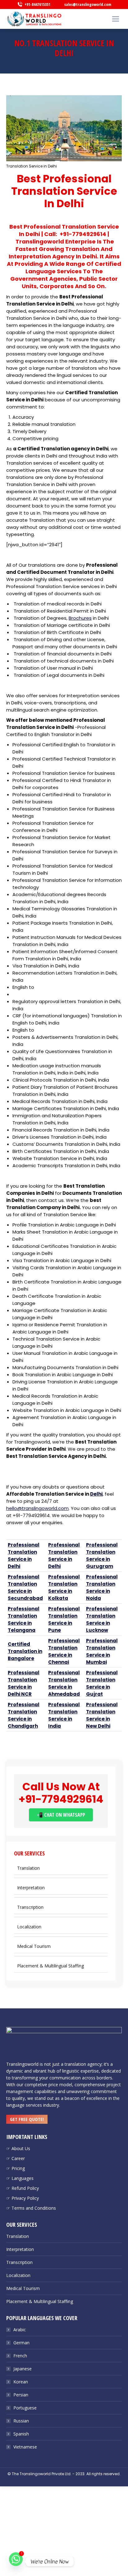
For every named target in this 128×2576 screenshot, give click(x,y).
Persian (21, 2395)
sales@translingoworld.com (88, 4)
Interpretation (31, 1888)
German (21, 2343)
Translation (28, 1868)
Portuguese (25, 2408)
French (20, 2356)
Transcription (30, 1907)
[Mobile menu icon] (116, 19)
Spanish (21, 2434)
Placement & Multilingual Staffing (50, 1966)
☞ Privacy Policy (23, 2198)
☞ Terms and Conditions (31, 2208)
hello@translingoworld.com (37, 1508)
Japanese (23, 2369)
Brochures (80, 618)
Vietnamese (25, 2447)
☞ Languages (20, 2178)
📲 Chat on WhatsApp (61, 1815)
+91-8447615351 (37, 4)
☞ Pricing (16, 2168)
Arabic (20, 2330)
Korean (21, 2382)
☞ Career (16, 2158)
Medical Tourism (34, 1946)
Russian (21, 2421)
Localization (29, 1927)
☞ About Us (18, 2148)
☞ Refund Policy (23, 2188)
